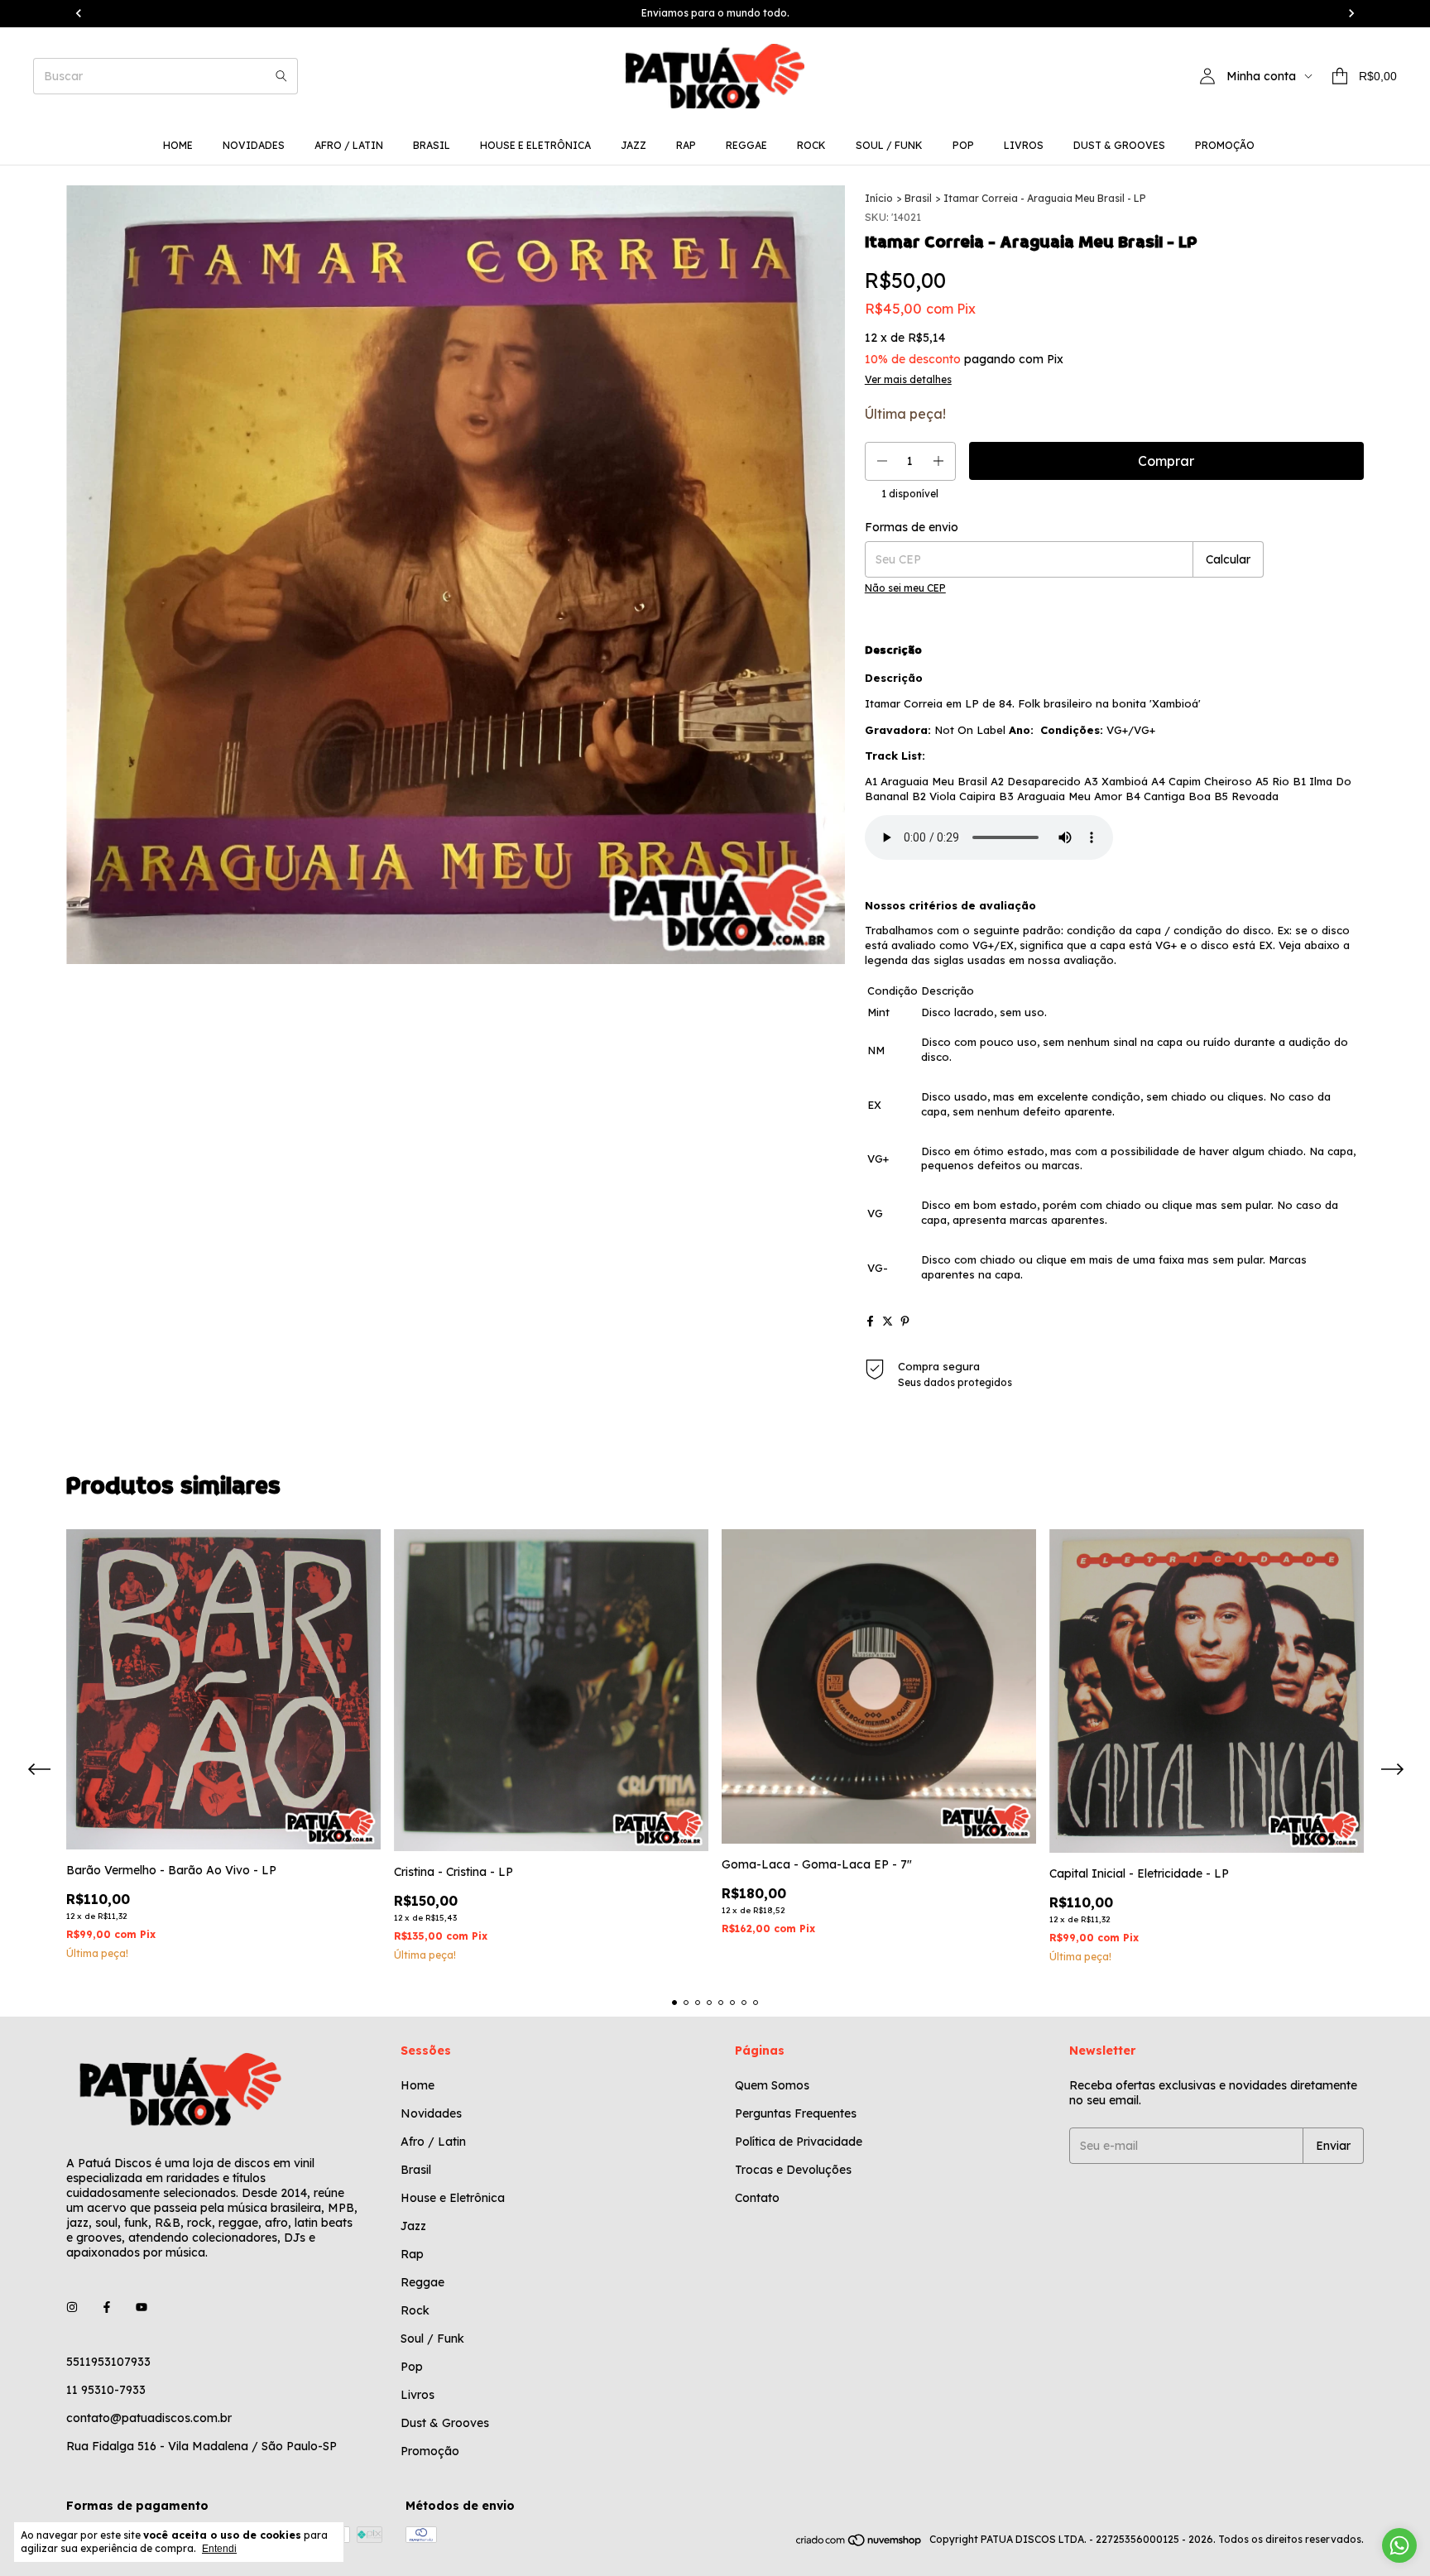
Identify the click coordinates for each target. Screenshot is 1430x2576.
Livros (1024, 145)
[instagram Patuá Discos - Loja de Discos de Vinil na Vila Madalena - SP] (72, 2307)
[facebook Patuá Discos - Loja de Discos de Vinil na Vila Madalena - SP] (107, 2307)
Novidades (254, 145)
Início (879, 198)
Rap (686, 145)
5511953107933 (108, 2362)
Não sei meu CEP (905, 588)
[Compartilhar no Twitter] (888, 1321)
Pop (963, 145)
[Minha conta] (1207, 76)
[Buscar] (281, 76)
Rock (811, 145)
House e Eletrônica (535, 145)
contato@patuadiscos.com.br (149, 2418)
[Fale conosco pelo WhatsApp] (1399, 2545)
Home (178, 145)
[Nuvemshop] (859, 2543)
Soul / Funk (889, 145)
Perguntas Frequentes (796, 2113)
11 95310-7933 (106, 2390)
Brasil (432, 145)
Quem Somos (772, 2085)
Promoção (1225, 145)
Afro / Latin (349, 145)
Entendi (219, 2549)
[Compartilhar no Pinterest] (905, 1321)
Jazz (633, 145)
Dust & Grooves (1119, 145)
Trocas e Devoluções (793, 2170)
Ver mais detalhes (908, 379)
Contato (757, 2198)
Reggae (746, 145)
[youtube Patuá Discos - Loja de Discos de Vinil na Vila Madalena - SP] (142, 2307)
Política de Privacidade (799, 2142)
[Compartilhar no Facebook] (870, 1321)
